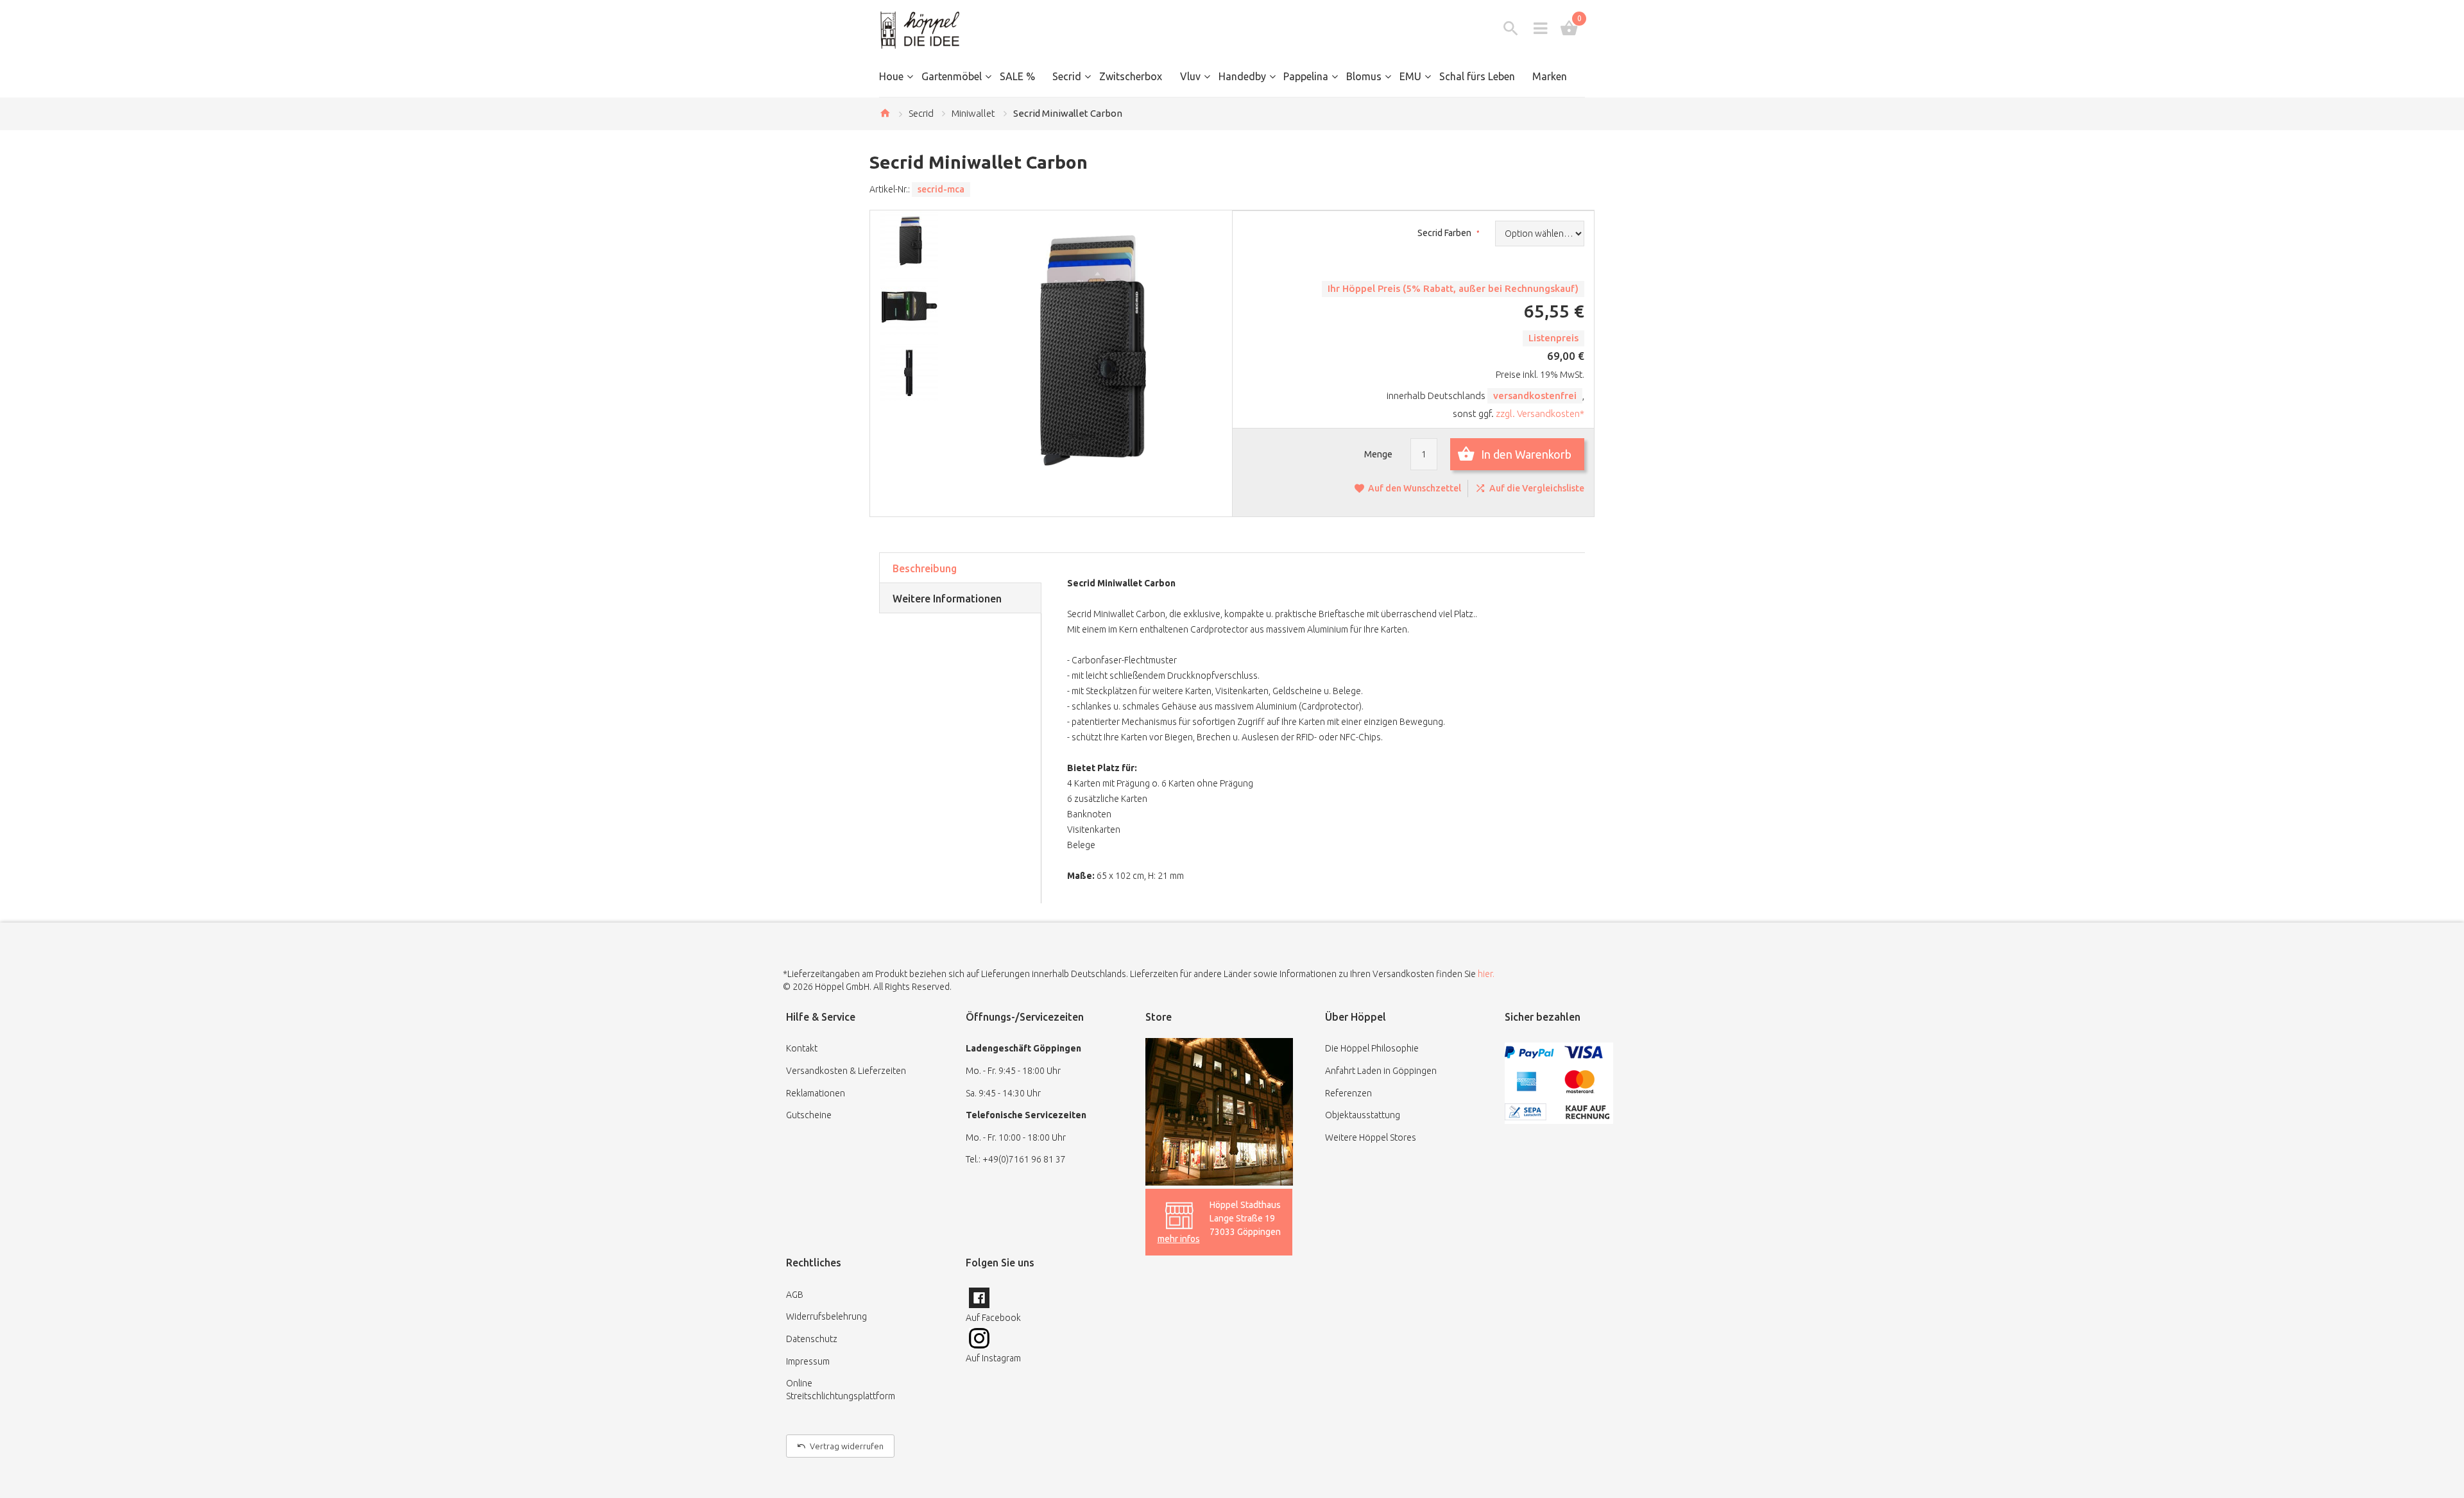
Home (885, 113)
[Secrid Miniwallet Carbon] (912, 240)
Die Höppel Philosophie (1372, 1048)
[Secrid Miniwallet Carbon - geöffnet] (912, 306)
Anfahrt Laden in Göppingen (1381, 1071)
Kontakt (802, 1048)
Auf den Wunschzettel (1415, 488)
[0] (1569, 28)
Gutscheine (809, 1115)
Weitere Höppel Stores (1371, 1137)
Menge (1378, 454)
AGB (795, 1295)
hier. (1486, 974)
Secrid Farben (1445, 233)
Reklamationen (816, 1093)
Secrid (921, 113)
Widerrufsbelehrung (826, 1316)
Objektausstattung (1363, 1115)
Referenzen (1348, 1093)
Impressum (808, 1361)
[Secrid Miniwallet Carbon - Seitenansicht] (912, 372)
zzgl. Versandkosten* (1540, 413)
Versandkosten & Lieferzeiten (846, 1071)
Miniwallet (973, 113)
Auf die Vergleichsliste (1537, 488)
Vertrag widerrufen (847, 1446)
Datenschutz (812, 1339)
